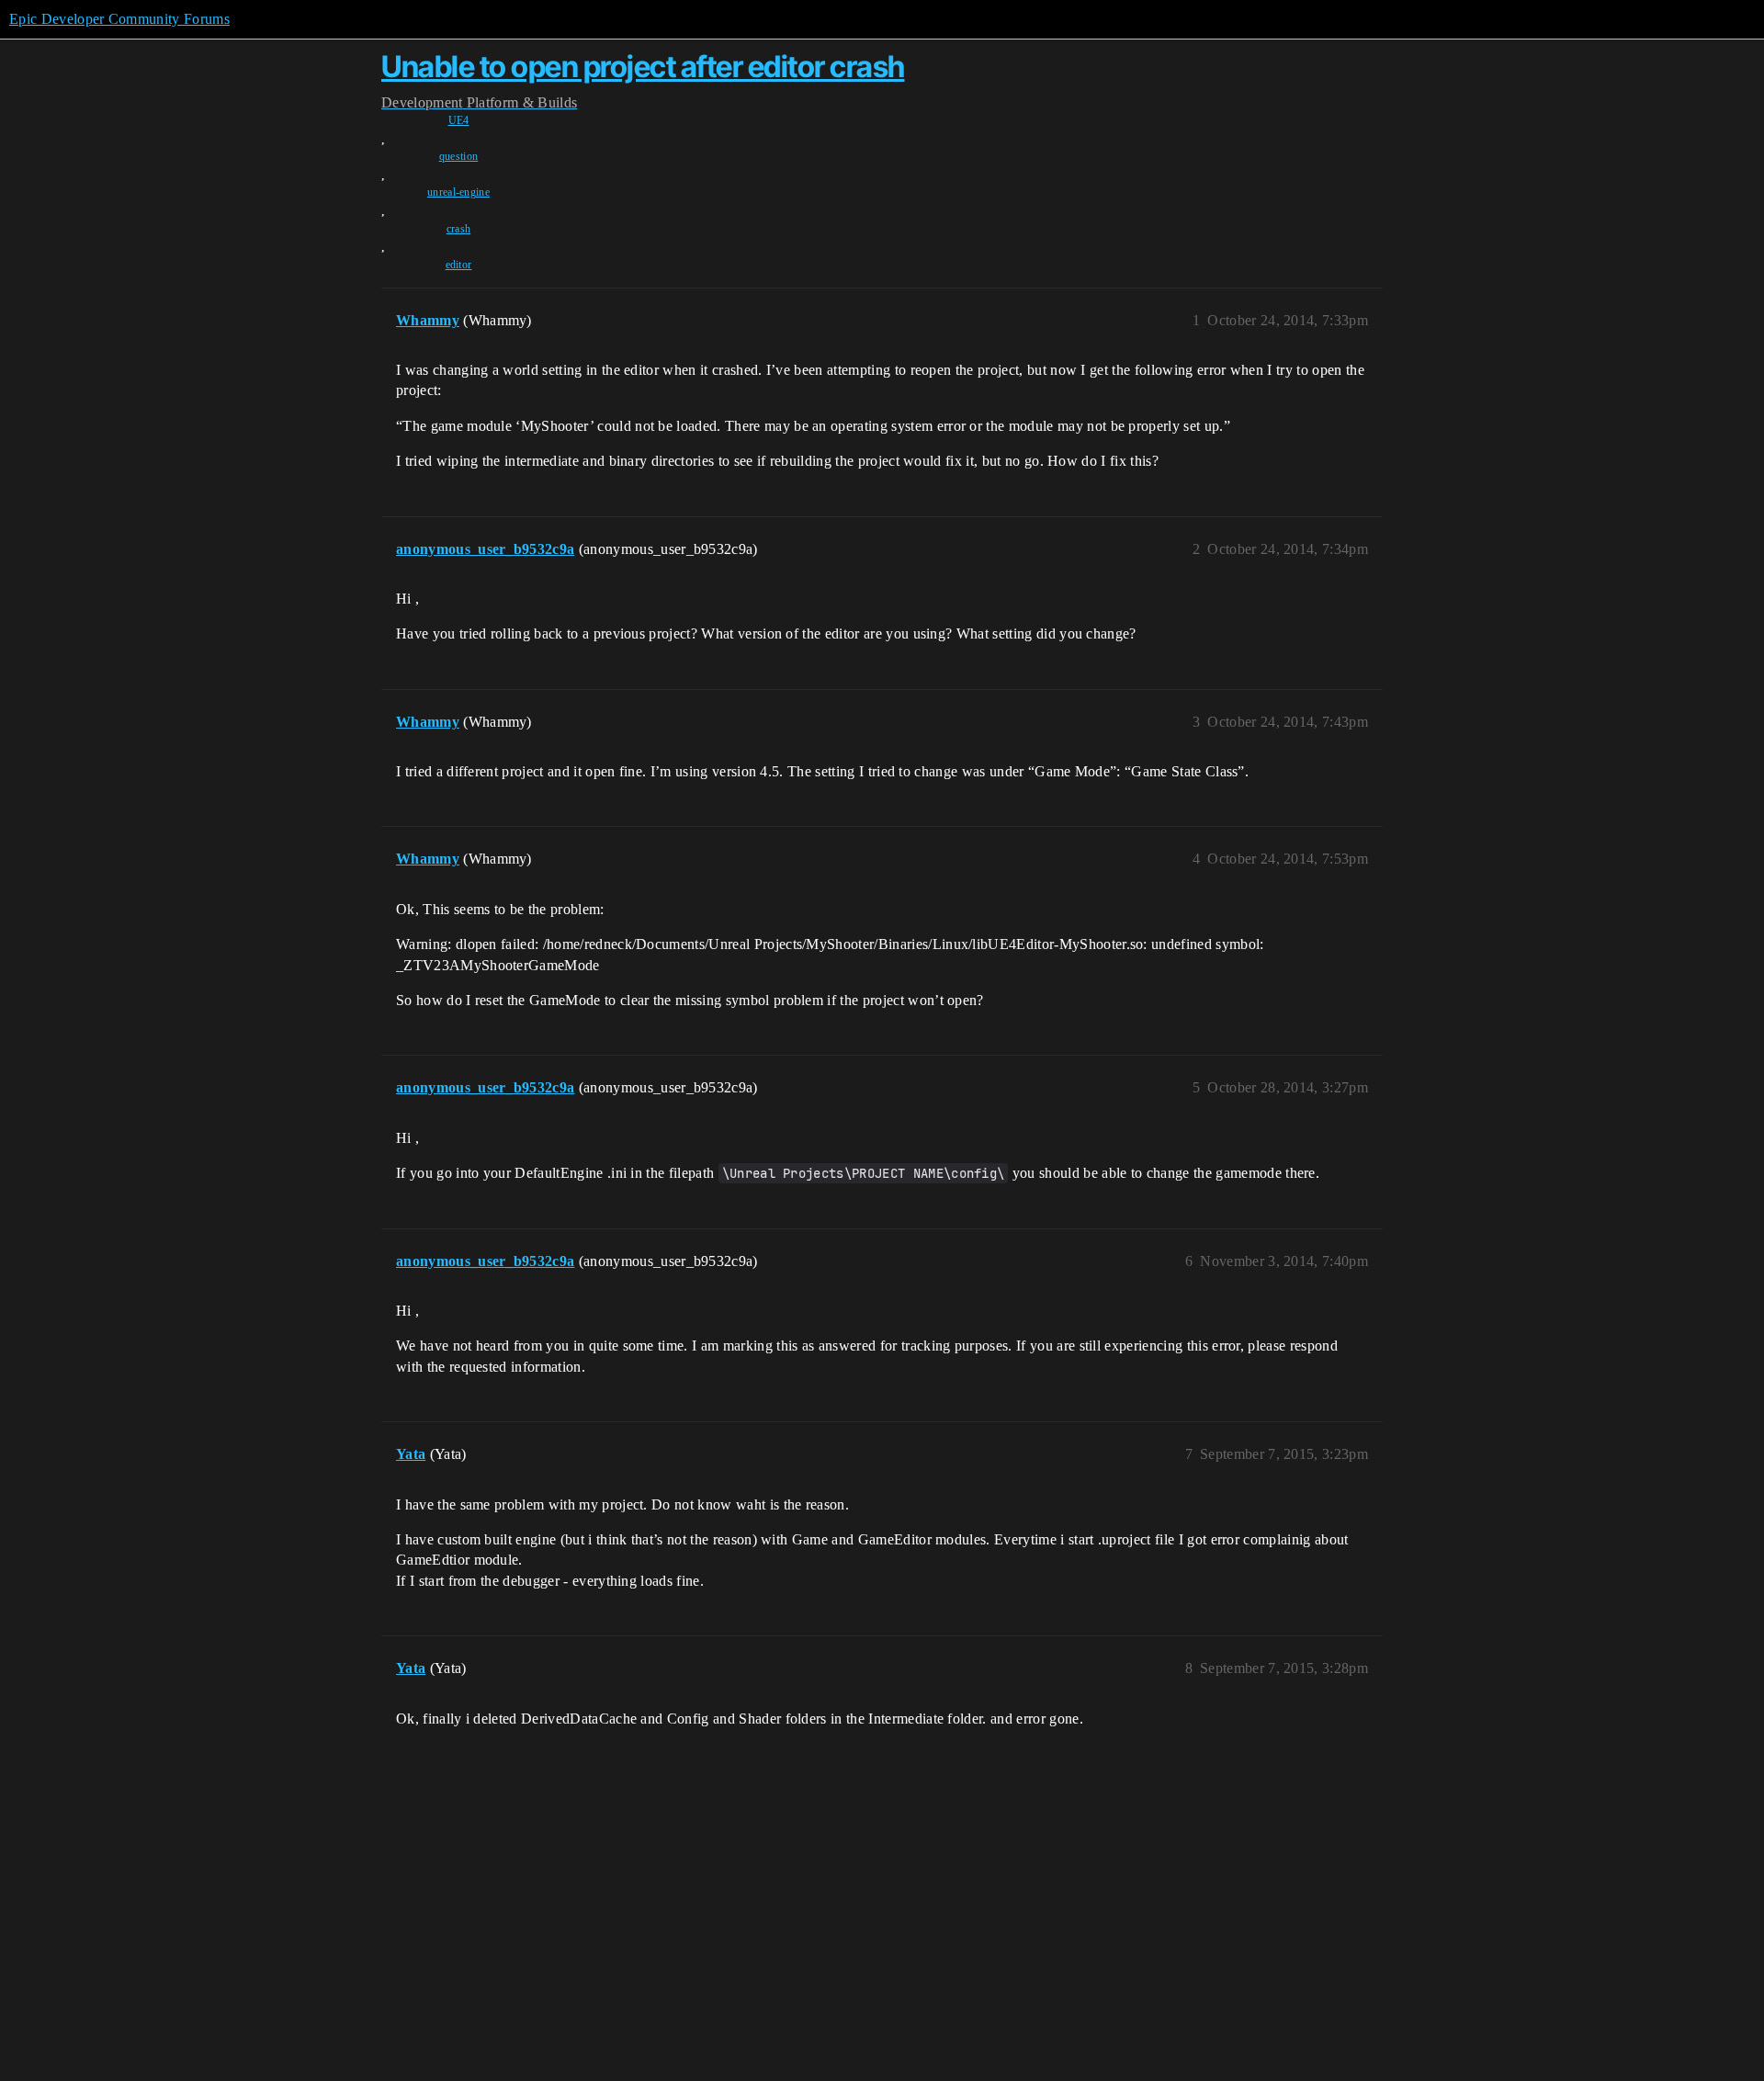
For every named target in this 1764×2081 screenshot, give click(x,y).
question (459, 156)
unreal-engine (458, 192)
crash (459, 229)
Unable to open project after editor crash (643, 67)
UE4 (459, 120)
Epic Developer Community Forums (119, 19)
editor (459, 265)
